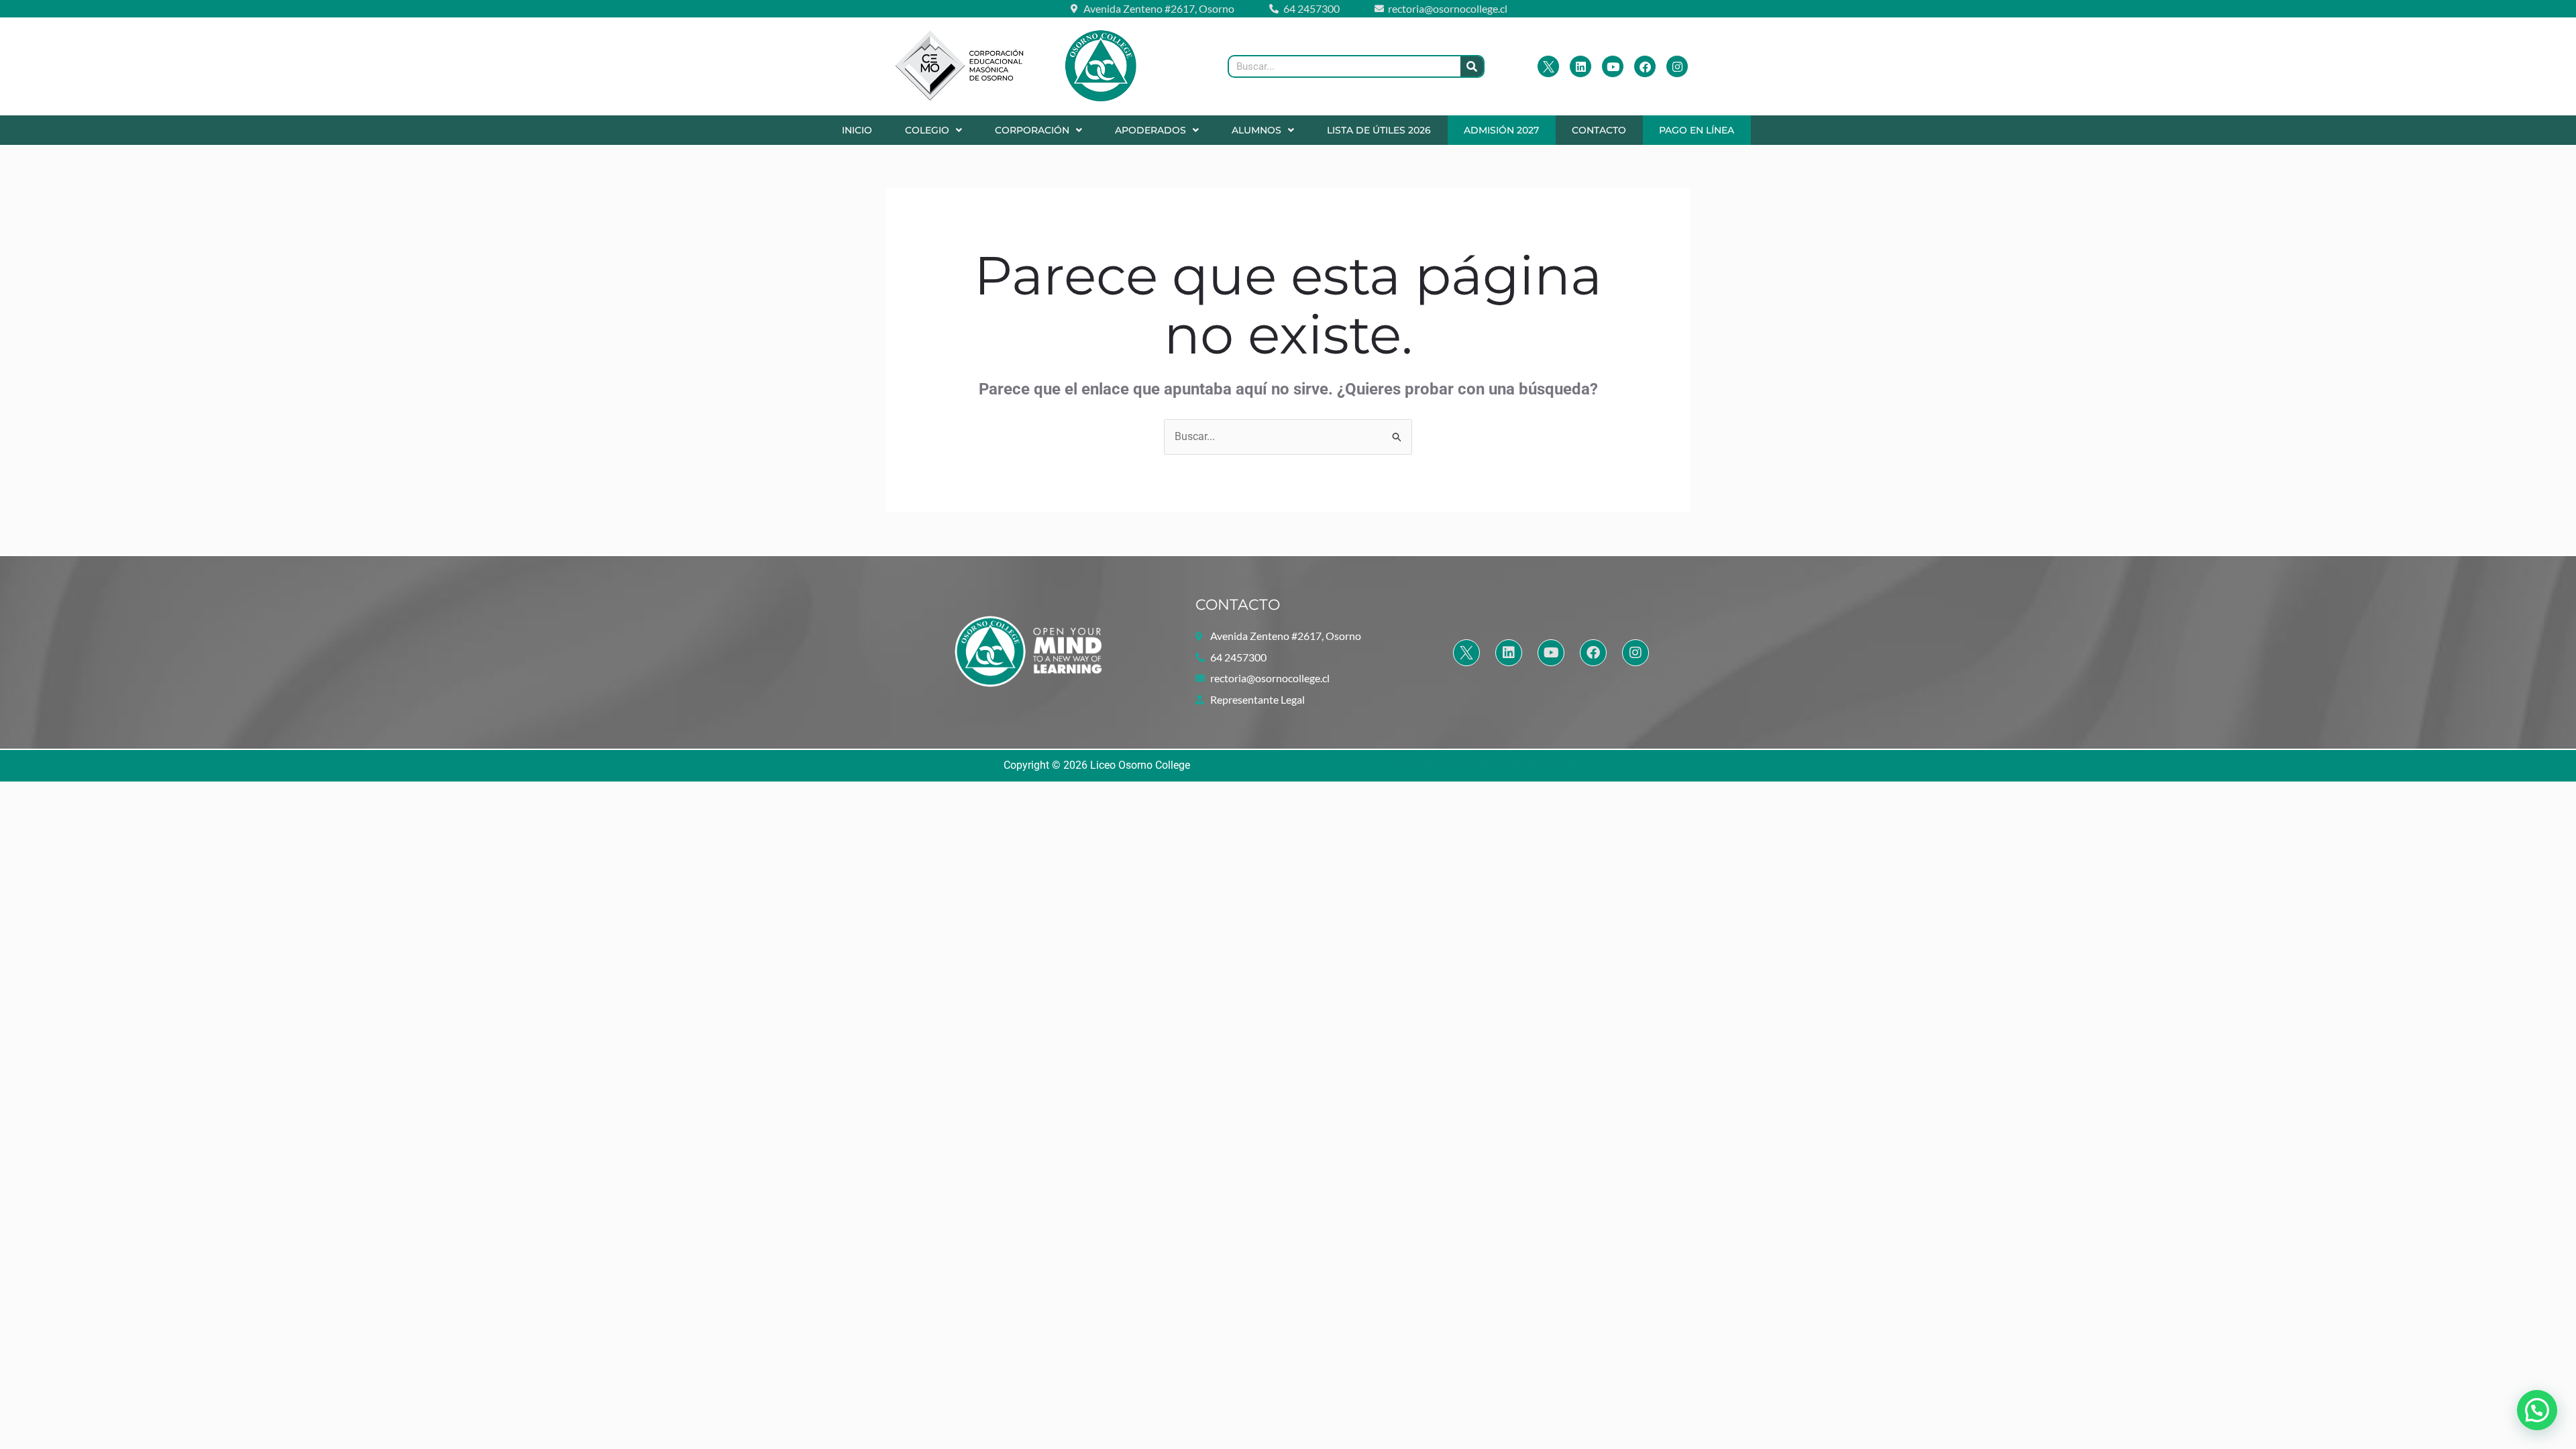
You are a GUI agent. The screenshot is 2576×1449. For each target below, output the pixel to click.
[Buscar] (1472, 66)
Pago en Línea (1697, 130)
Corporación (1032, 130)
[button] (933, 130)
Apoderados (1150, 130)
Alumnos (1256, 130)
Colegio (927, 130)
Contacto (1599, 130)
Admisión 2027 (1501, 130)
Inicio (857, 130)
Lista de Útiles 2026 (1379, 130)
